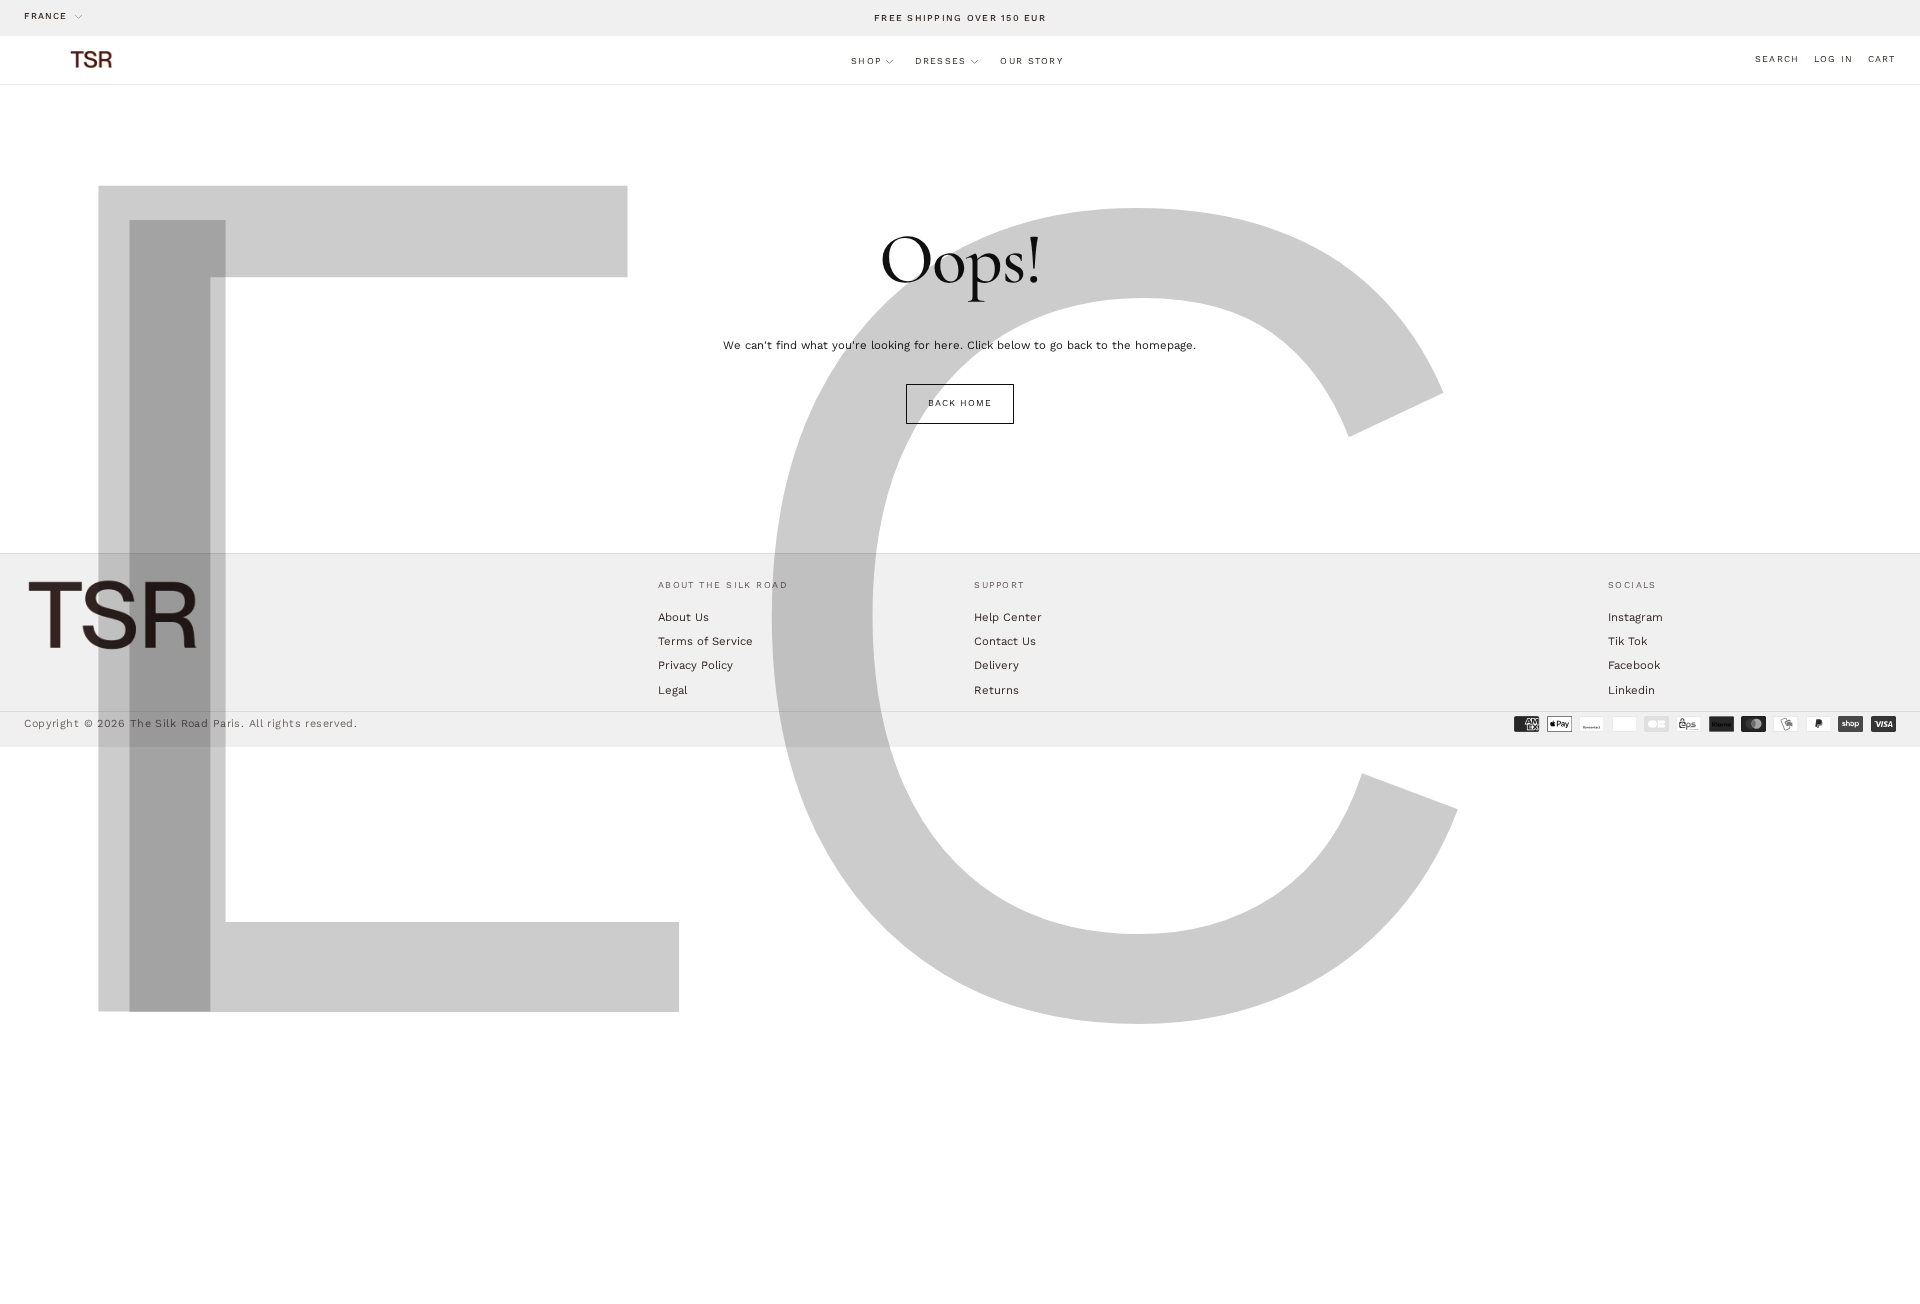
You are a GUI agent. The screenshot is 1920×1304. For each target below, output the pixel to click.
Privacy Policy (695, 665)
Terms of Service (705, 641)
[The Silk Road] (114, 615)
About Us (683, 617)
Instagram (1635, 617)
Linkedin (1631, 690)
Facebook (1634, 665)
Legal (672, 690)
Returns (996, 690)
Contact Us (1005, 641)
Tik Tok (1627, 641)
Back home (959, 403)
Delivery (996, 665)
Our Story (1031, 61)
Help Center (1008, 617)
